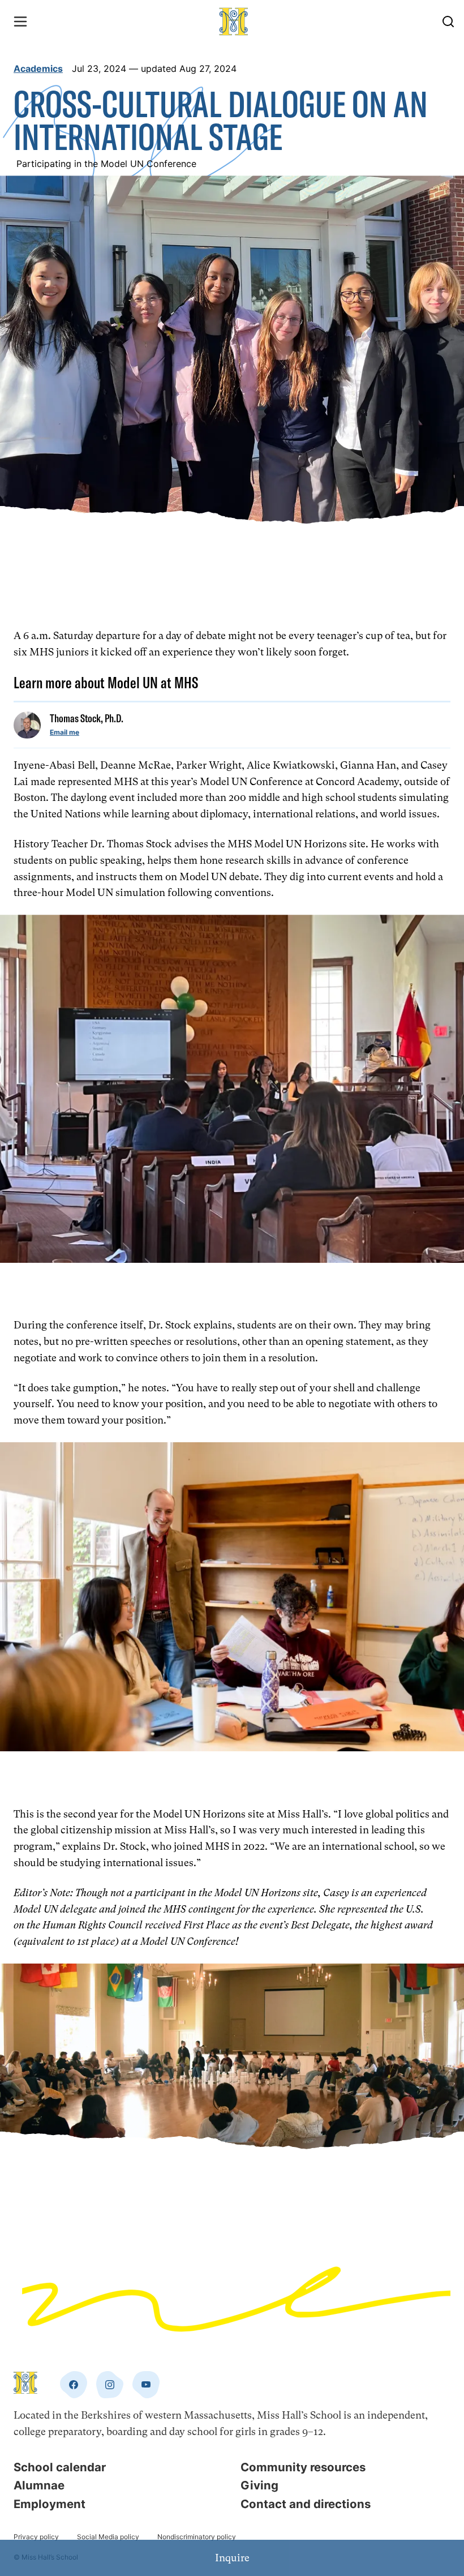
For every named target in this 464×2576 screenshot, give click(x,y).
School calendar (60, 2467)
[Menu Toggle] (20, 22)
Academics (38, 68)
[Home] (234, 22)
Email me (65, 732)
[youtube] (146, 2385)
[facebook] (74, 2385)
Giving (259, 2485)
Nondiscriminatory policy (197, 2537)
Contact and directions (306, 2504)
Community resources (303, 2467)
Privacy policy (36, 2537)
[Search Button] (448, 22)
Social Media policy (108, 2537)
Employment (50, 2504)
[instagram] (110, 2385)
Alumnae (39, 2485)
